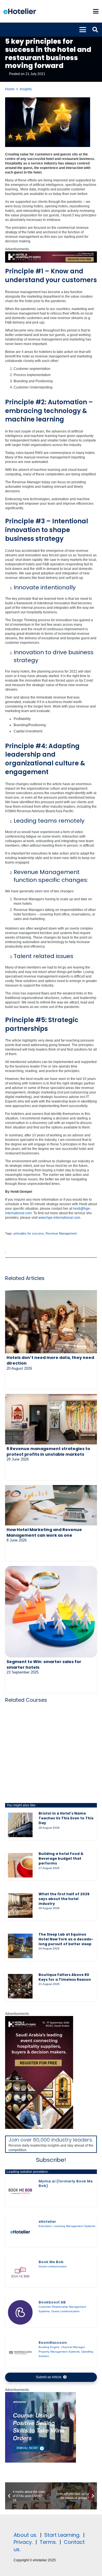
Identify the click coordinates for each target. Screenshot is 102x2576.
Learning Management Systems (74, 2226)
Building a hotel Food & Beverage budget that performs (61, 1858)
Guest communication (53, 2266)
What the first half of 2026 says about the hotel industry (64, 1899)
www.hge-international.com (59, 1218)
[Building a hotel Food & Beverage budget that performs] (20, 1865)
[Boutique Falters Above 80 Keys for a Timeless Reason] (20, 1986)
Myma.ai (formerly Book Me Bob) (66, 2183)
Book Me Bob (51, 2262)
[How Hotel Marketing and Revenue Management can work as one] (51, 1505)
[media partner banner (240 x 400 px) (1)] (39, 2128)
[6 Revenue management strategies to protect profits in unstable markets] (51, 1419)
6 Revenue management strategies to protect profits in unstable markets (48, 1451)
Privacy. (23, 2542)
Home (10, 89)
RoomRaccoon (53, 2343)
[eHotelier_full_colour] (20, 11)
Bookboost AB (52, 2302)
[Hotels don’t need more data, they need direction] (51, 1322)
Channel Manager (73, 2347)
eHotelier (47, 2222)
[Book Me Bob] (20, 2272)
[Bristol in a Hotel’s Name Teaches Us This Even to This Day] (20, 1825)
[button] (96, 11)
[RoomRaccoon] (20, 2353)
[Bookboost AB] (20, 2312)
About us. (25, 2535)
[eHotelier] (20, 2232)
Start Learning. (61, 2535)
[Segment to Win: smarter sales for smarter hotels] (51, 1612)
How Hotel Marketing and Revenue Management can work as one (44, 1532)
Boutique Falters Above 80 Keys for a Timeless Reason (65, 1977)
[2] (41, 2461)
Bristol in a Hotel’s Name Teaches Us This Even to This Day (66, 1818)
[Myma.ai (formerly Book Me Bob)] (20, 2191)
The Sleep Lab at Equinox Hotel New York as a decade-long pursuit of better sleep (66, 1939)
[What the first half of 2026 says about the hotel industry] (20, 1906)
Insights (26, 89)
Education (45, 2226)
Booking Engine (49, 2347)
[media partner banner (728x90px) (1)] (51, 262)
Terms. (48, 2542)
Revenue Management (61, 1233)
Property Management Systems (59, 2352)
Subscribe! (51, 2160)
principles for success (29, 1233)
